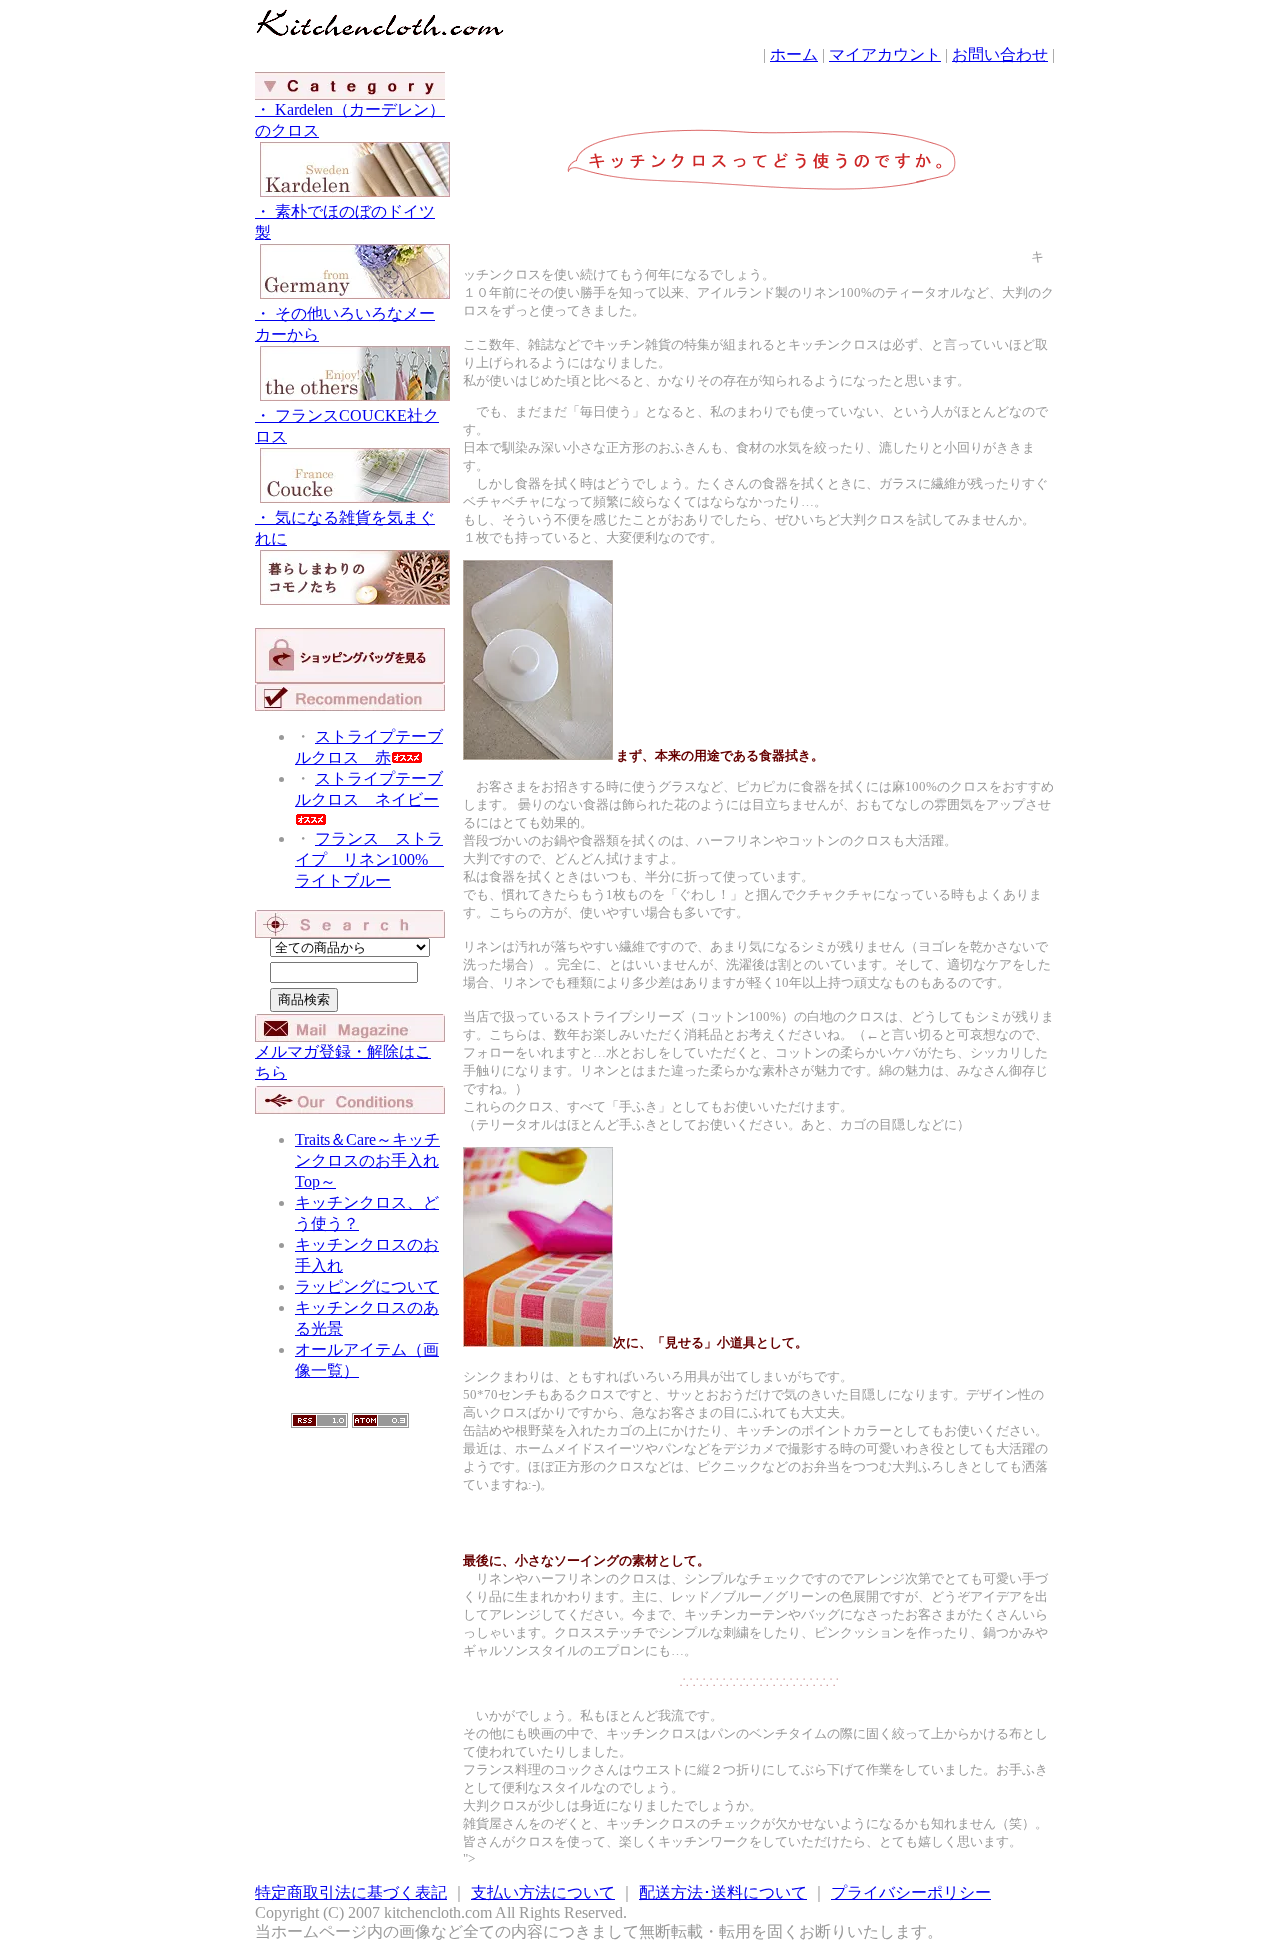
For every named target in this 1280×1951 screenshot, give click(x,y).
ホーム (794, 54)
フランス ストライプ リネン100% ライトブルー (369, 859)
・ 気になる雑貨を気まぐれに (345, 528)
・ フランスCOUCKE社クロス (347, 426)
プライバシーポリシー (911, 1892)
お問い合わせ (1000, 54)
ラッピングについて (367, 1286)
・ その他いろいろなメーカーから (345, 324)
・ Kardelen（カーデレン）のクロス (350, 120)
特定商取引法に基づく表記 (351, 1892)
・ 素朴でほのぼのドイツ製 (345, 222)
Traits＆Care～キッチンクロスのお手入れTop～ (367, 1160)
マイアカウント (885, 54)
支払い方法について (543, 1892)
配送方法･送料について (723, 1892)
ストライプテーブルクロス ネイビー (369, 789)
